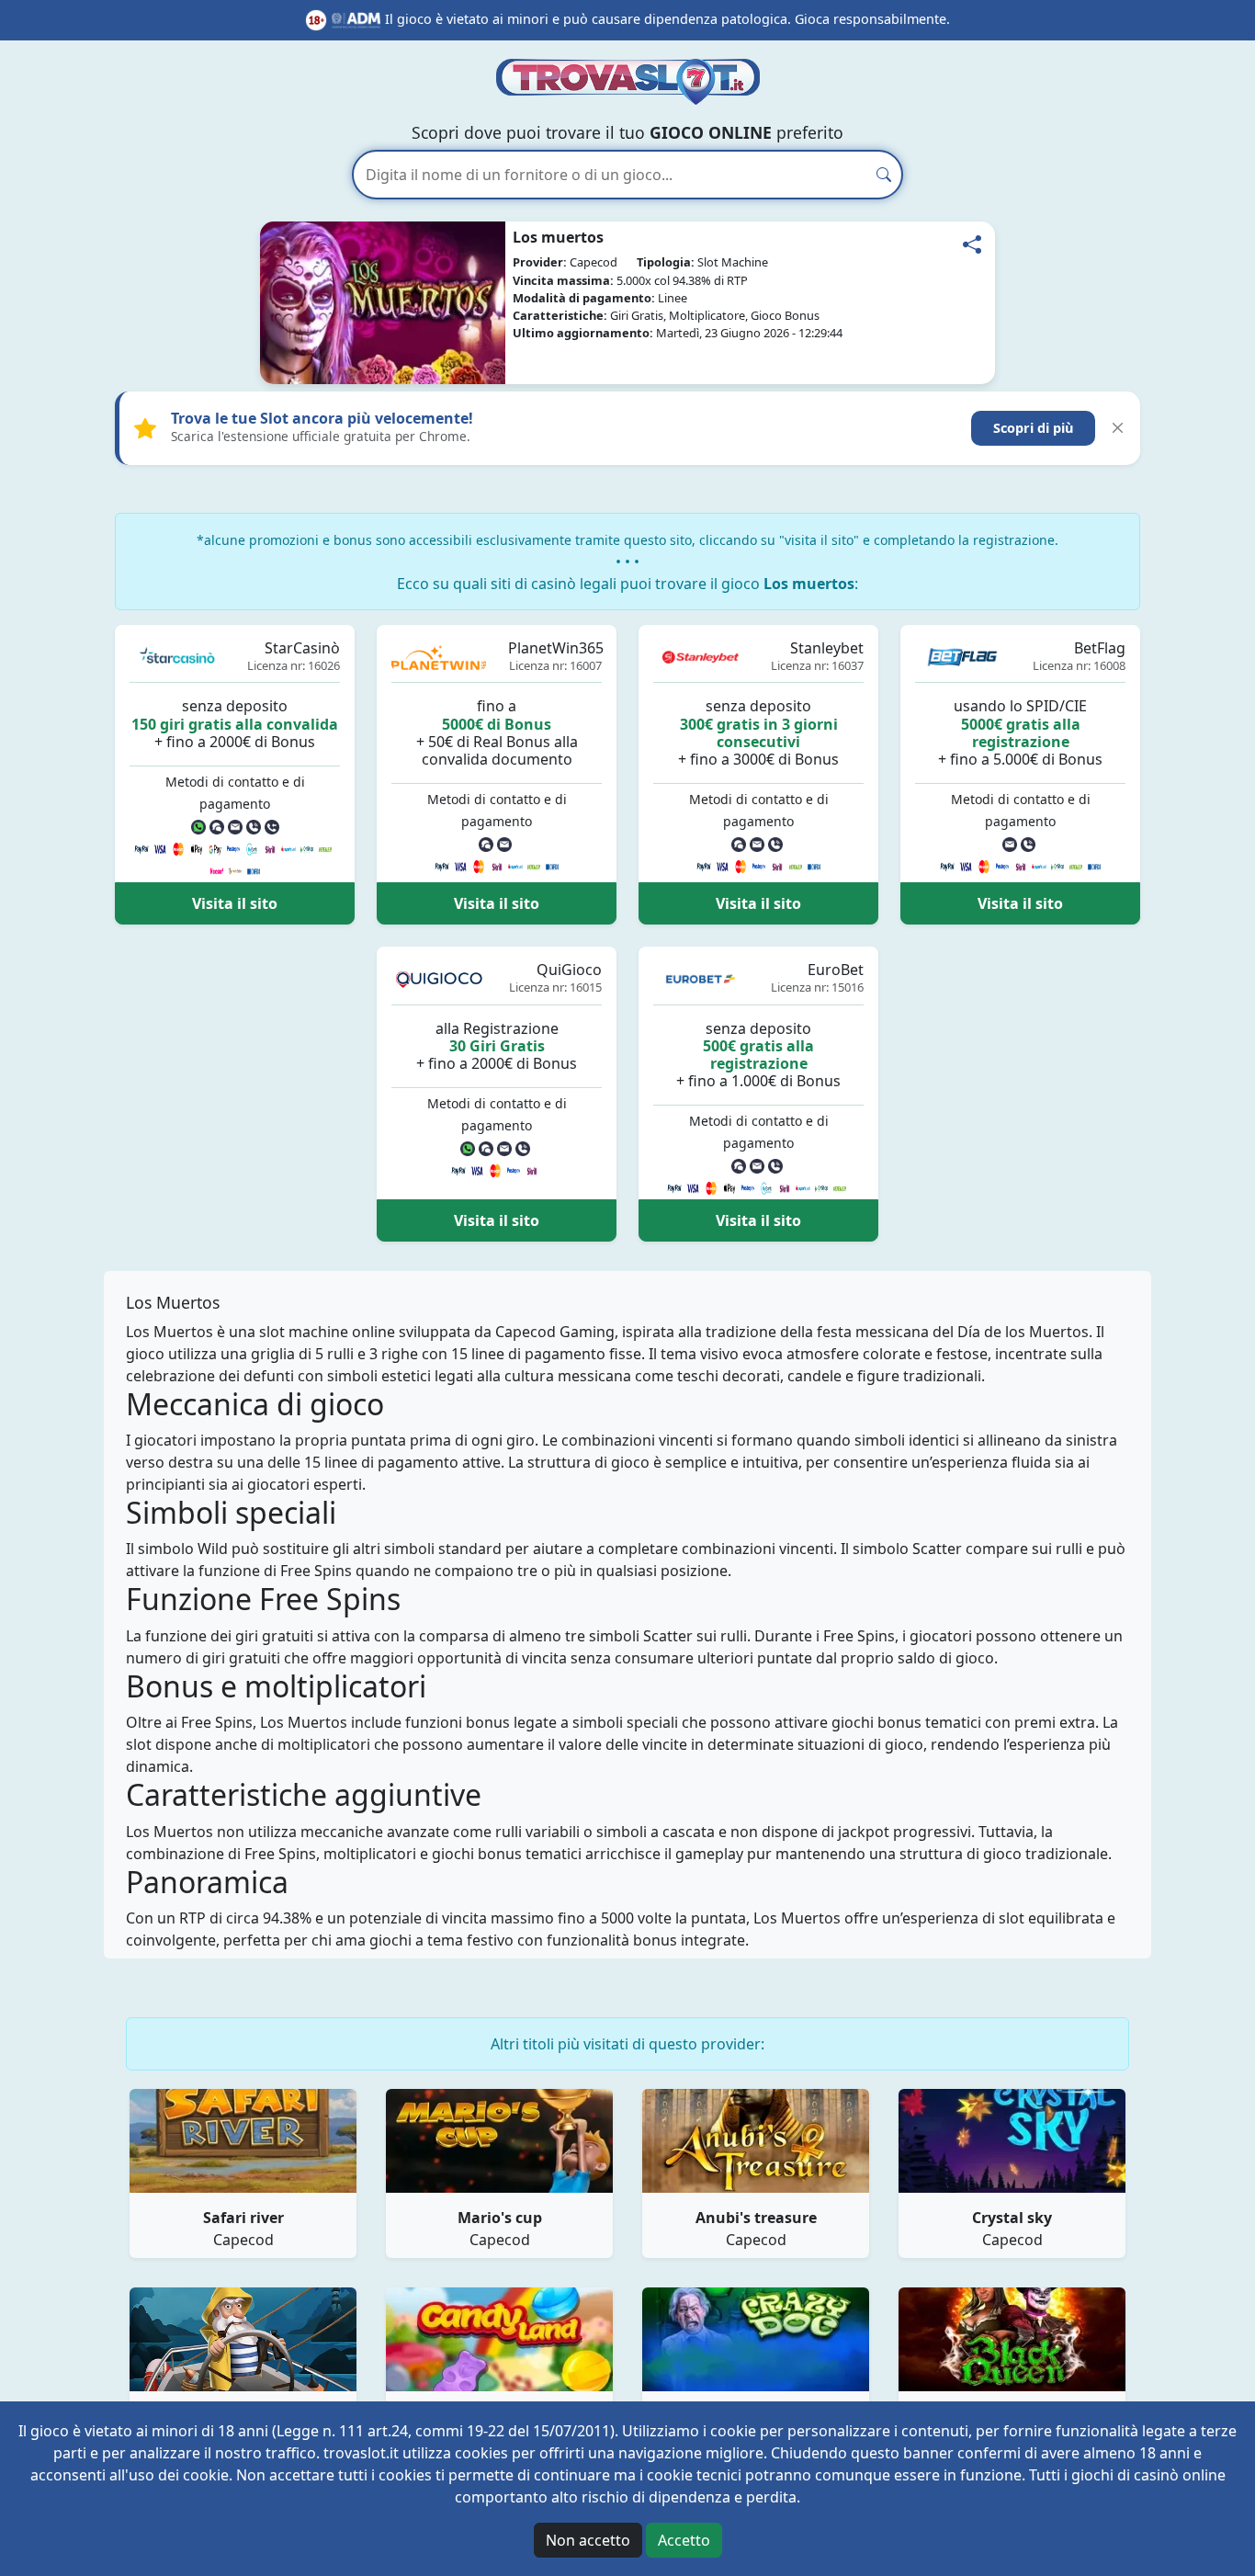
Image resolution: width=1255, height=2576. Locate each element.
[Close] (1118, 428)
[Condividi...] (972, 244)
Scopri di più (1033, 428)
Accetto (684, 2540)
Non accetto (588, 2540)
